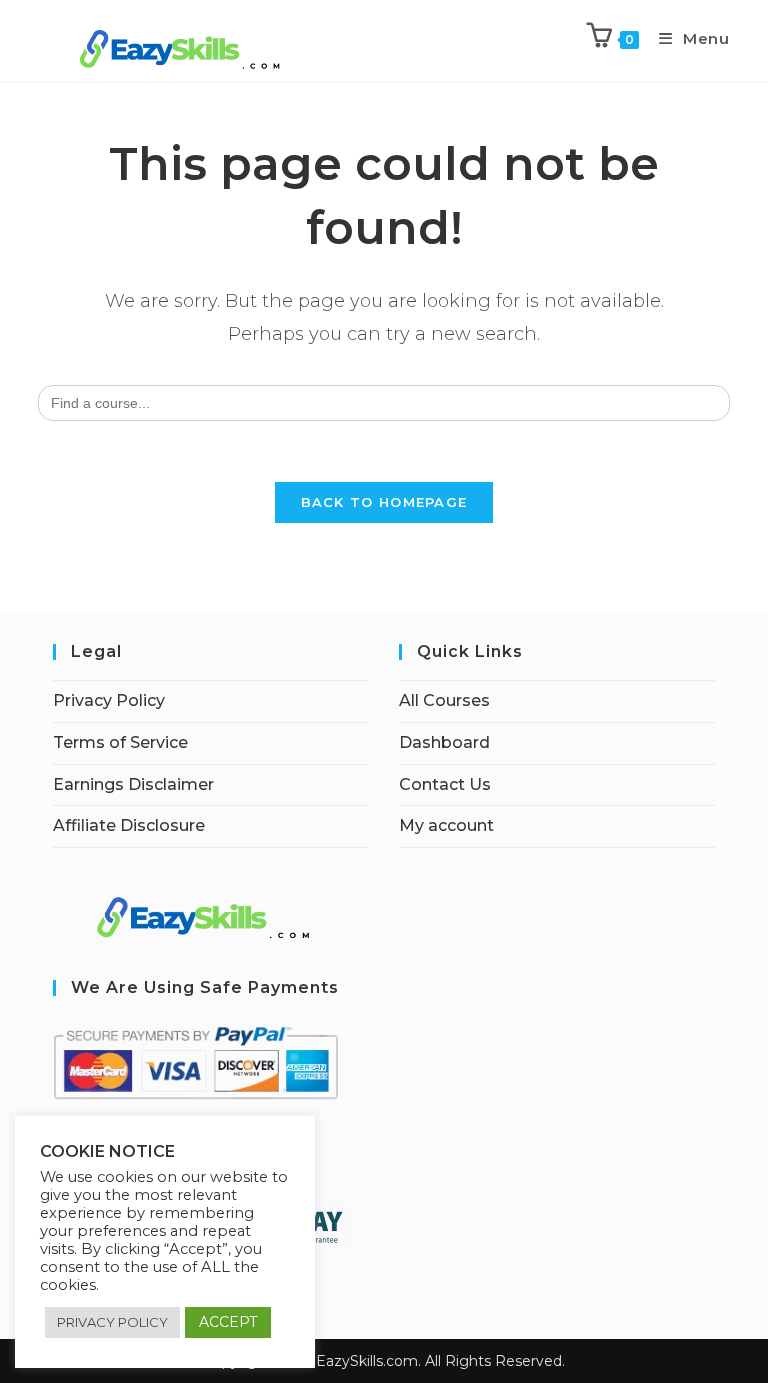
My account (446, 825)
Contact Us (445, 784)
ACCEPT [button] (228, 1322)
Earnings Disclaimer (133, 784)
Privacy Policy (109, 700)
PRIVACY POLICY (112, 1322)
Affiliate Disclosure (129, 825)
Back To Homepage (384, 502)
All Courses (444, 700)
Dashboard (444, 742)
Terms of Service (120, 742)
